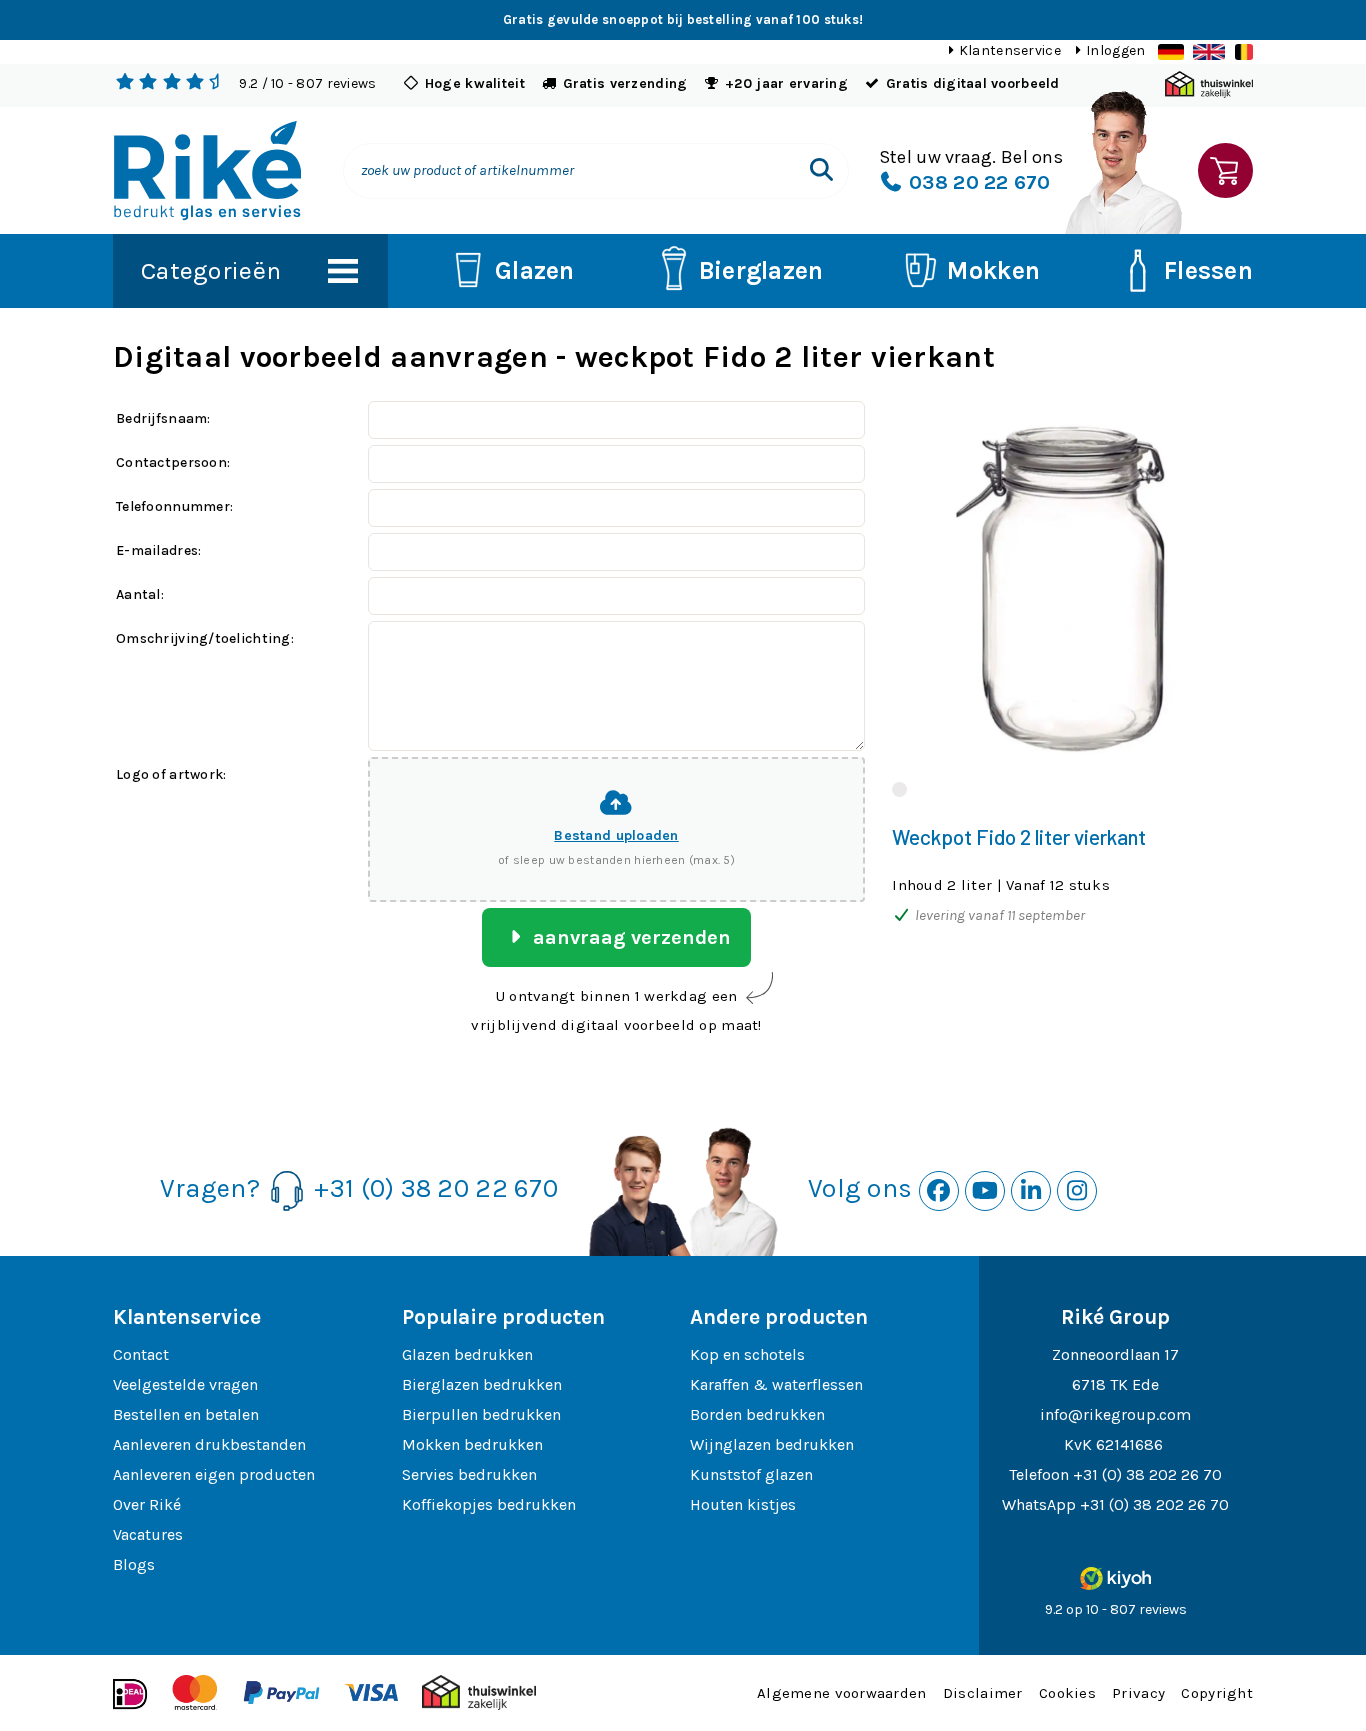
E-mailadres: (158, 550)
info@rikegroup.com (1115, 1414)
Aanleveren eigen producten (214, 1474)
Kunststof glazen (751, 1474)
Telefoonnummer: (174, 506)
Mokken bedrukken (472, 1444)
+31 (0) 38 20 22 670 (436, 1188)
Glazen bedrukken (467, 1354)
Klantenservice (1010, 50)
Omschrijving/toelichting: (205, 638)
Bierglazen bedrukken (482, 1384)
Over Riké (147, 1504)
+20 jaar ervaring (786, 83)
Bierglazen (761, 270)
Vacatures (148, 1534)
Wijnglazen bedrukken (772, 1444)
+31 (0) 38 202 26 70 (1147, 1474)
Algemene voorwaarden (842, 1693)
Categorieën (211, 270)
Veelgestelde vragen (185, 1384)
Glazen (535, 270)
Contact (141, 1354)
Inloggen (1115, 50)
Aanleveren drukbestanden (209, 1444)
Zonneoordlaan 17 (1115, 1354)
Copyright (1217, 1693)
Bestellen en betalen (186, 1414)
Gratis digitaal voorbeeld (973, 83)
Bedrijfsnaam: (163, 418)
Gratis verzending (625, 83)
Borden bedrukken (757, 1414)
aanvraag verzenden (629, 937)
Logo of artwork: (171, 774)
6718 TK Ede (1115, 1384)
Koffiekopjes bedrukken (489, 1504)
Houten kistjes (743, 1504)
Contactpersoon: (173, 462)
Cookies (1067, 1693)
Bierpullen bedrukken (481, 1414)
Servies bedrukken (469, 1474)
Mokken (993, 270)
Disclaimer (983, 1693)
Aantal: (140, 594)
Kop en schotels (747, 1354)
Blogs (134, 1564)
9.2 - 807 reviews (307, 83)
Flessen (1208, 270)
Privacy (1138, 1693)
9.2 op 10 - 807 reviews (1116, 1609)
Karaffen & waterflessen (776, 1384)
